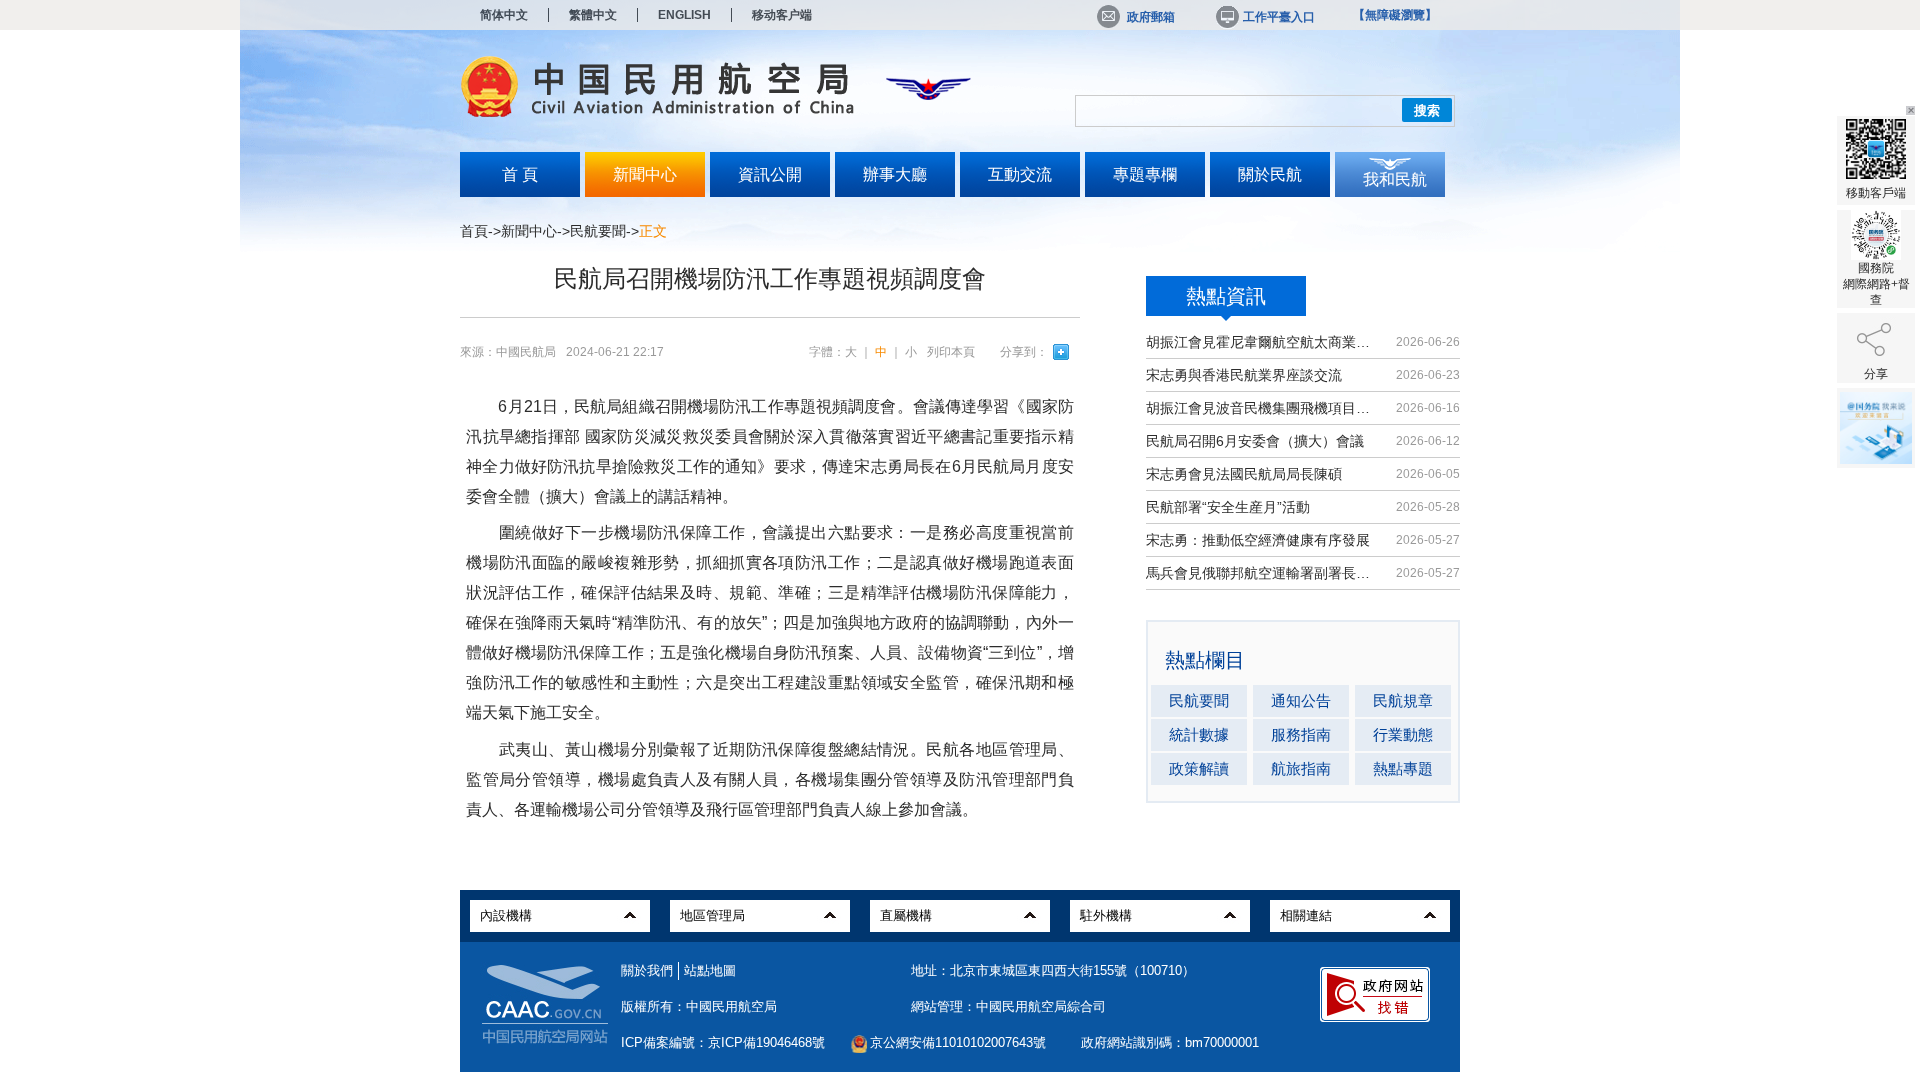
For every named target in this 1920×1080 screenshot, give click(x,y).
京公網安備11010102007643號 (958, 1042)
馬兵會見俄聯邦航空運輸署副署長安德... (1262, 573)
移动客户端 (782, 15)
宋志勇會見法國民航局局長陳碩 (1244, 474)
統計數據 (1199, 734)
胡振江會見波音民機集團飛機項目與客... (1262, 408)
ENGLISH (684, 15)
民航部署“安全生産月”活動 (1228, 507)
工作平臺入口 (1279, 17)
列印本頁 (951, 352)
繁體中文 (593, 15)
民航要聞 (598, 231)
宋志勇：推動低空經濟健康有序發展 (1258, 540)
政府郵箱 (1151, 17)
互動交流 (1020, 174)
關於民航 (1270, 174)
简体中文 (504, 15)
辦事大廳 (895, 174)
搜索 (1427, 110)
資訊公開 (770, 174)
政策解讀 (1199, 768)
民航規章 (1403, 700)
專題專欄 (1145, 174)
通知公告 (1301, 700)
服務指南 (1301, 734)
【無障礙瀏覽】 (1395, 15)
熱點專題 (1403, 768)
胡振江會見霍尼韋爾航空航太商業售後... (1262, 342)
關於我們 (647, 970)
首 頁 (520, 174)
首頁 (474, 231)
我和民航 (1395, 179)
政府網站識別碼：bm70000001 (1170, 1042)
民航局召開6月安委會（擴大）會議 (1255, 441)
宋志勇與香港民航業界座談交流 (1244, 375)
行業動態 (1403, 734)
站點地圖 (710, 970)
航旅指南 (1301, 768)
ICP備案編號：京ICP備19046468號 (723, 1042)
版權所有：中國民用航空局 (699, 1006)
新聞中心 (645, 174)
